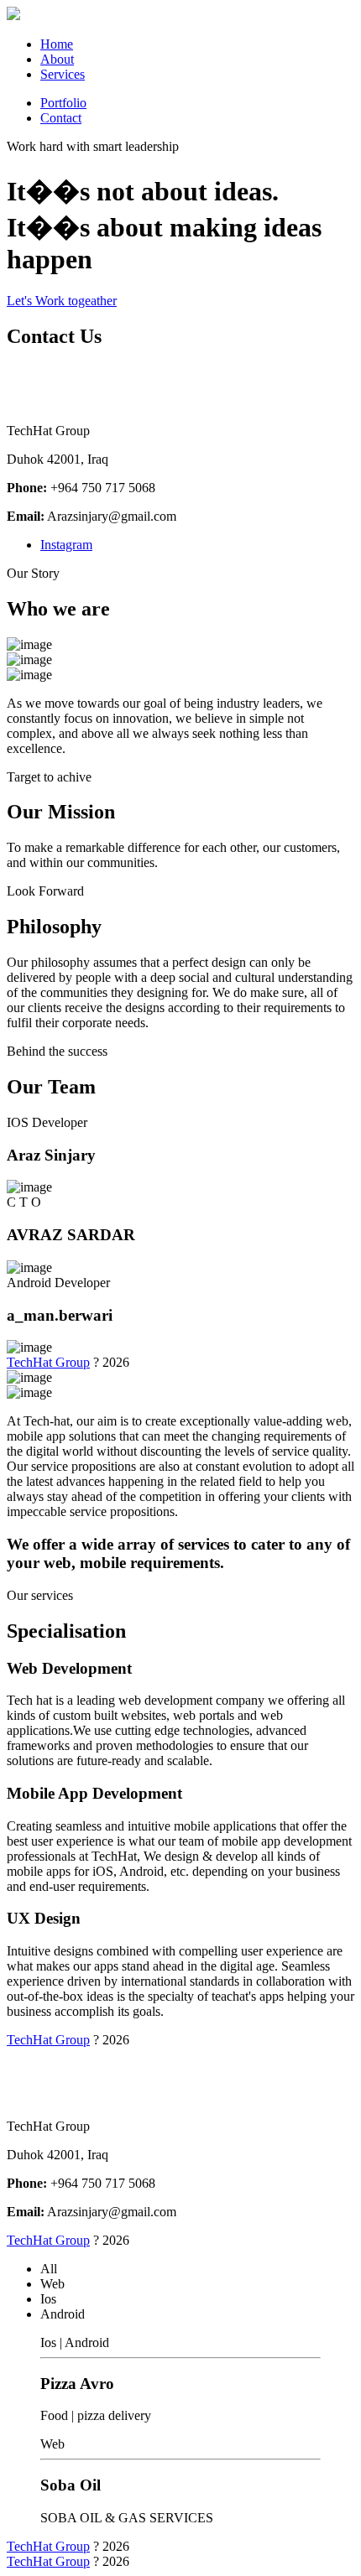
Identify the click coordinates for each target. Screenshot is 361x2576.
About (57, 59)
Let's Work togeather (62, 301)
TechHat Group (48, 1362)
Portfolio (63, 103)
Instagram (66, 545)
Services (63, 74)
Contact (61, 118)
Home (57, 44)
